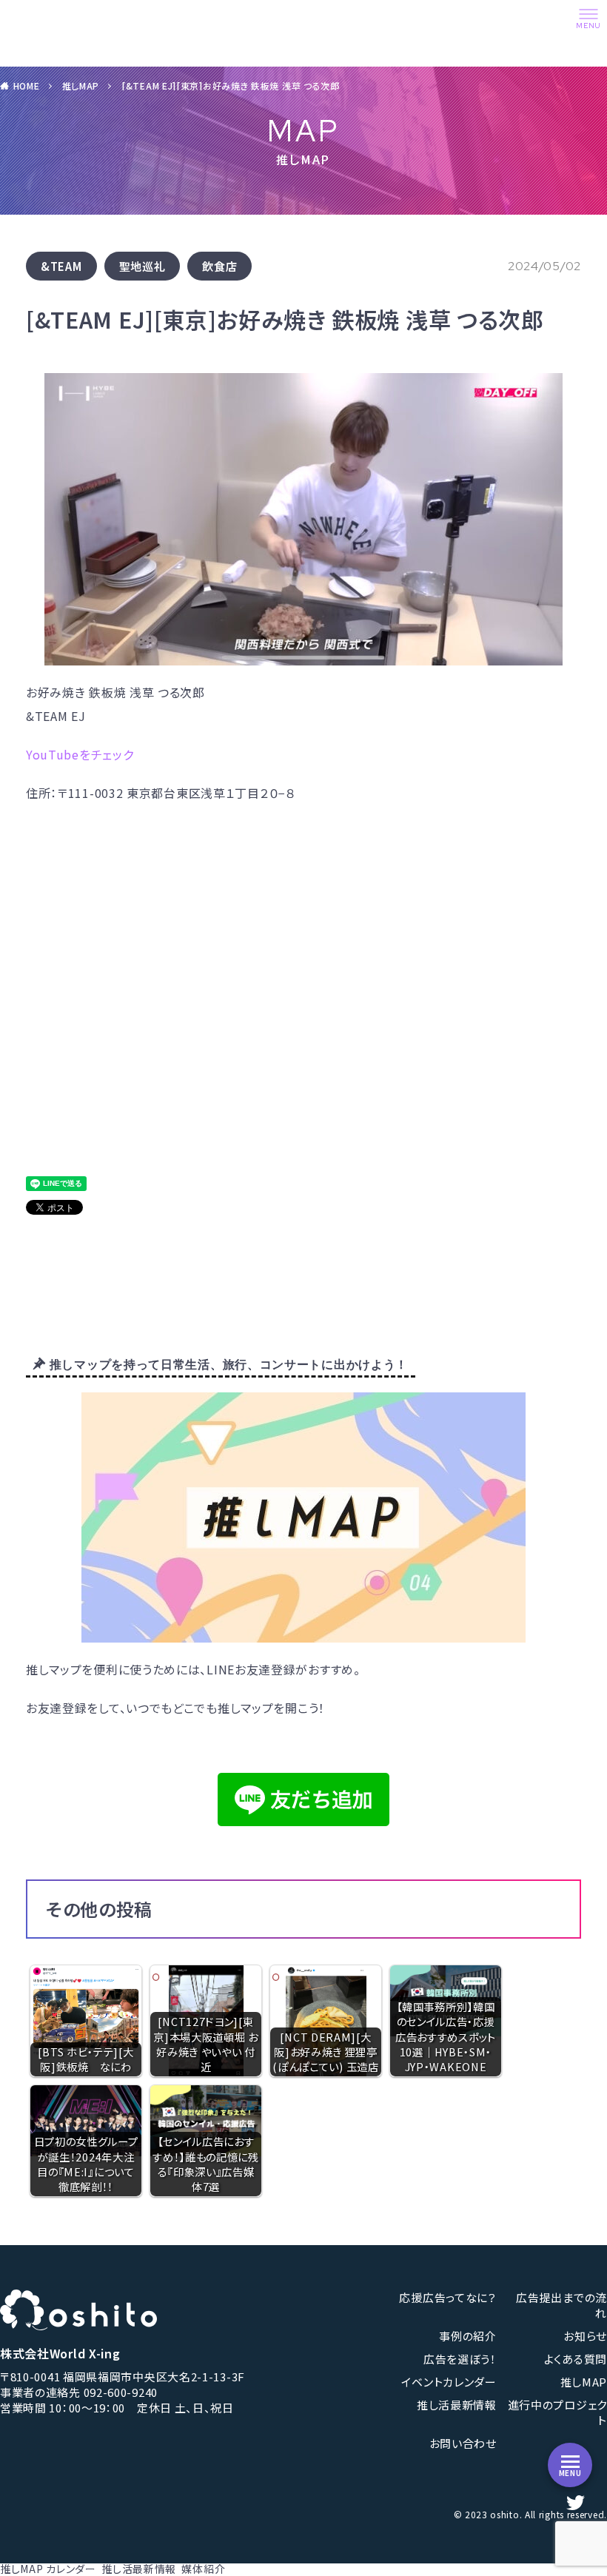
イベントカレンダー (449, 2382)
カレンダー (71, 2569)
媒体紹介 (203, 2569)
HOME (27, 85)
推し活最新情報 (457, 2405)
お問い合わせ (463, 2443)
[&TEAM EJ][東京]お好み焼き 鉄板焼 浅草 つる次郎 (231, 85)
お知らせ (585, 2336)
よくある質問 (576, 2359)
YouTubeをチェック (80, 754)
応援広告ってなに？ (447, 2297)
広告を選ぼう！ (460, 2359)
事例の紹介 (468, 2336)
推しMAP (81, 85)
